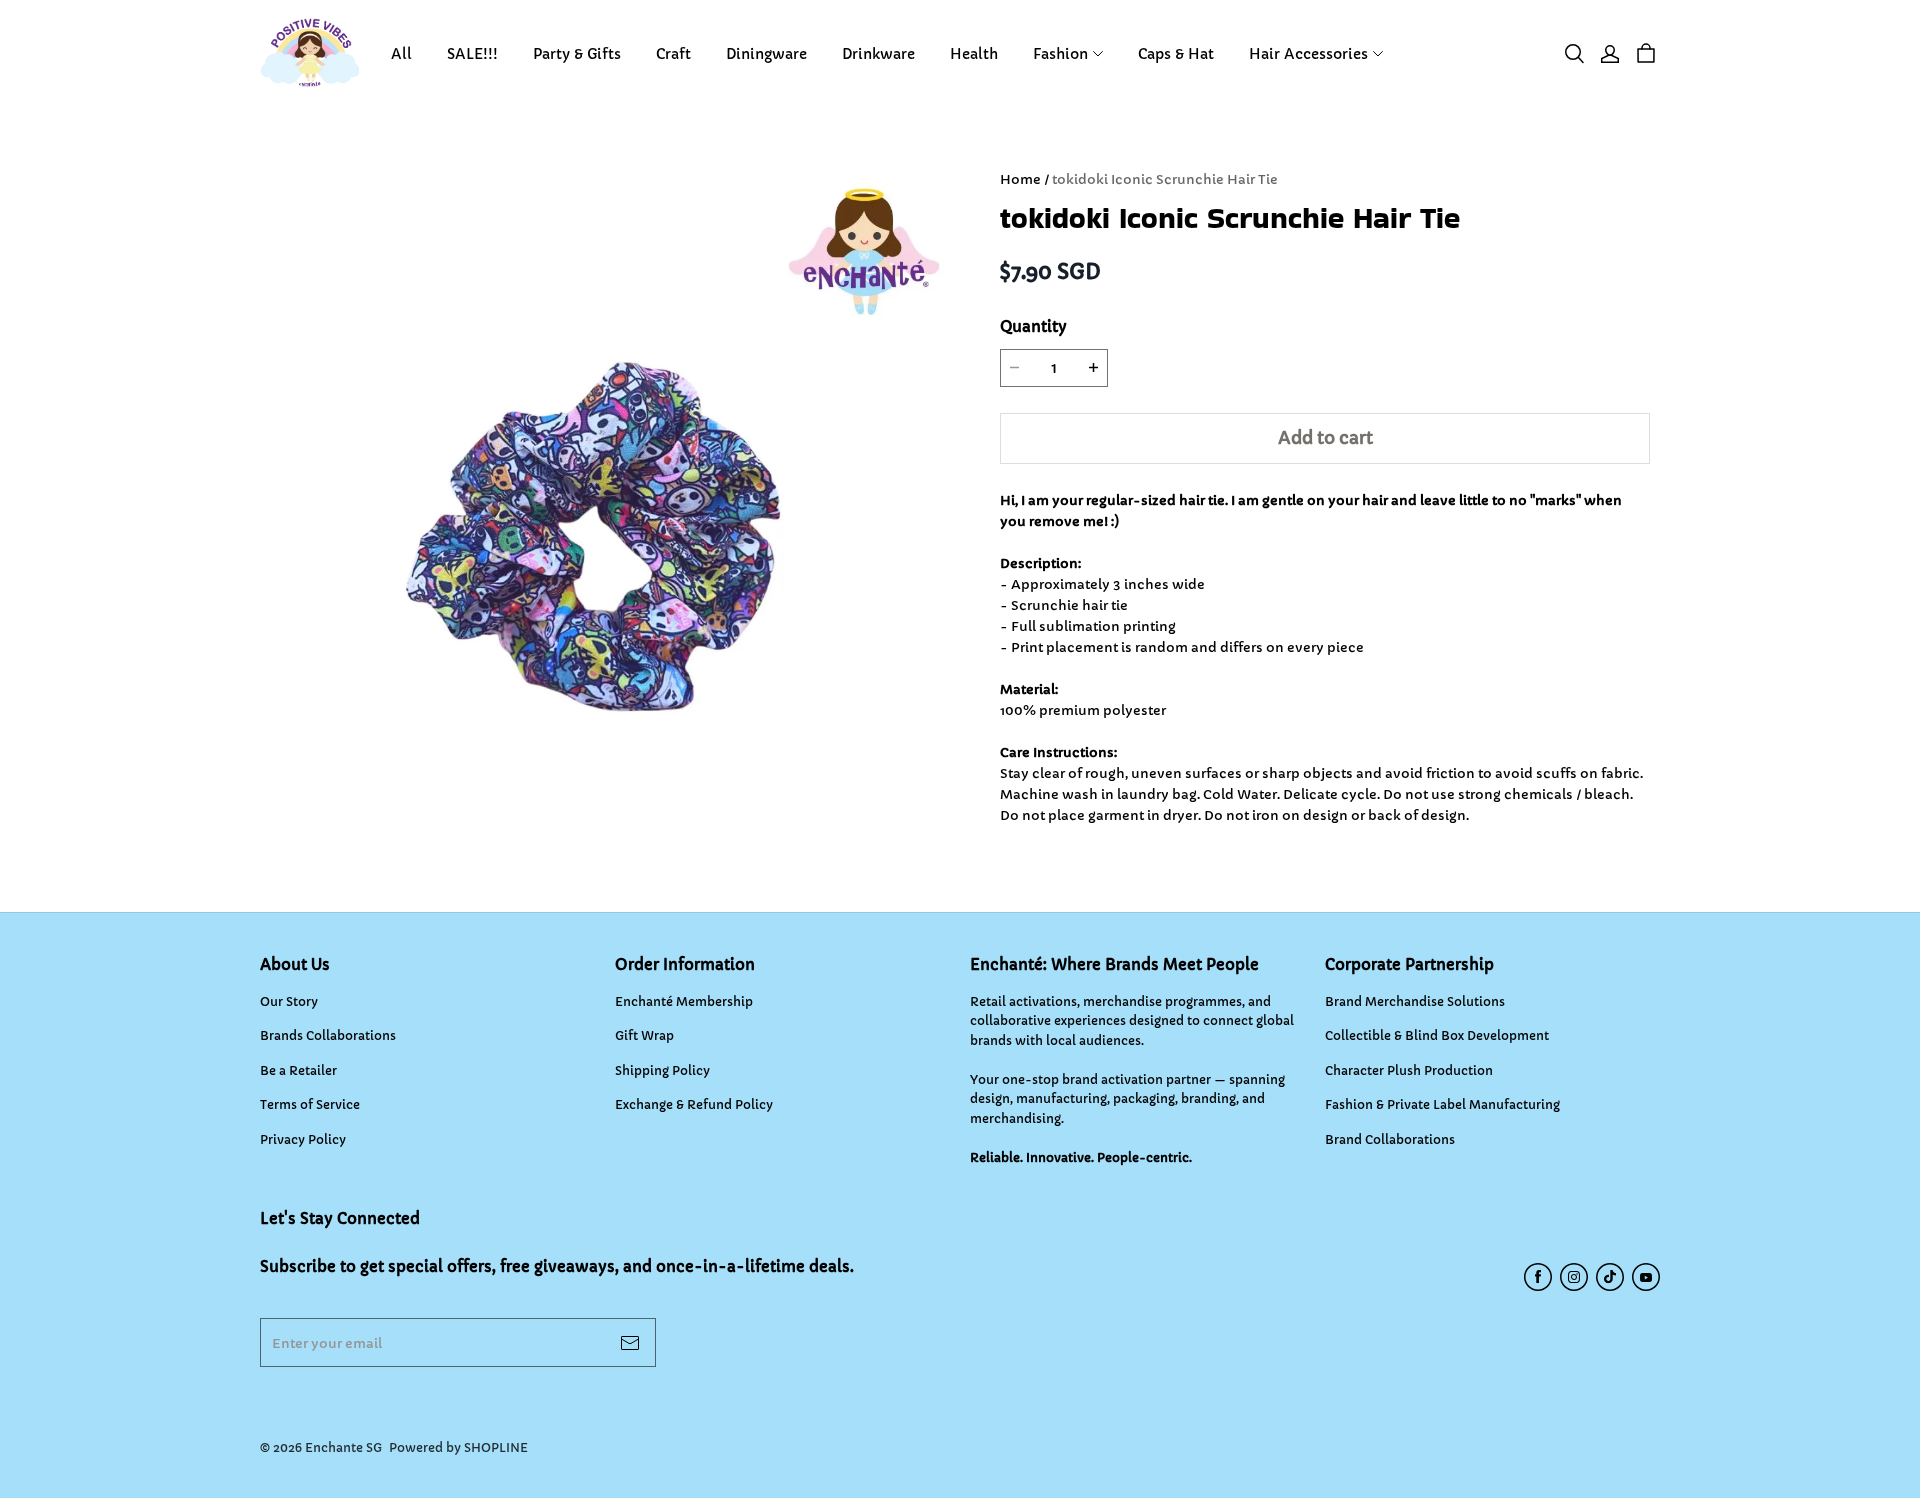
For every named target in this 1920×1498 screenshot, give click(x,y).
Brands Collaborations (328, 1035)
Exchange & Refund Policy (694, 1104)
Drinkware (878, 54)
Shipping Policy (662, 1070)
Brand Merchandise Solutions (1415, 1001)
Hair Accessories (1308, 54)
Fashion (1060, 54)
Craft (673, 54)
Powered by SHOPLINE (458, 1447)
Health (974, 54)
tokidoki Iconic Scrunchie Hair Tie (1165, 179)
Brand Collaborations (1390, 1139)
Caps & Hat (1176, 54)
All (401, 54)
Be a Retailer (298, 1070)
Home (1020, 179)
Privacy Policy (303, 1139)
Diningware (766, 54)
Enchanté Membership (684, 1001)
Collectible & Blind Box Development (1437, 1035)
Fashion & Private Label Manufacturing (1442, 1104)
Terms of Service (310, 1104)
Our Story (289, 1001)
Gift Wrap (644, 1035)
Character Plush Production (1409, 1070)
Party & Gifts (577, 54)
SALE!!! (472, 54)
